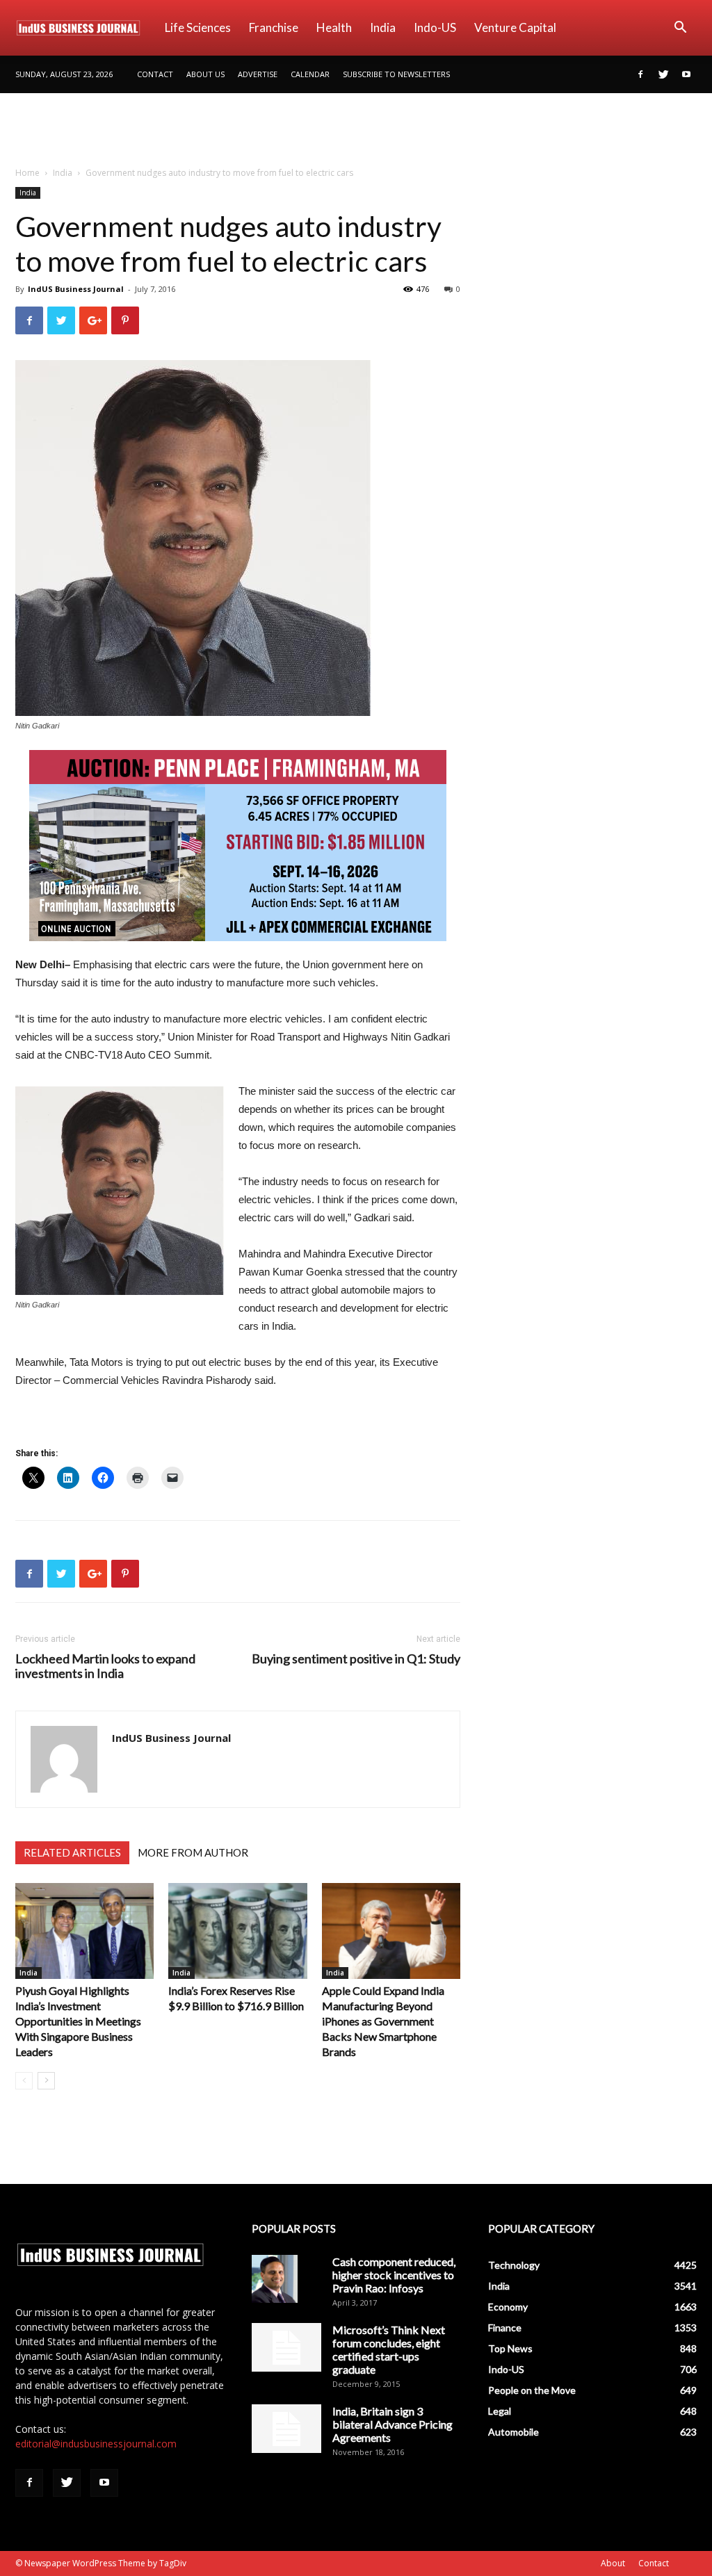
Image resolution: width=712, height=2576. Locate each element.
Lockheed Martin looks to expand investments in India (105, 1666)
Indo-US (435, 27)
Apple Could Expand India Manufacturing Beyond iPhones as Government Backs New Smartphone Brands (383, 2021)
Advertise (258, 74)
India (383, 27)
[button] (680, 29)
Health (334, 27)
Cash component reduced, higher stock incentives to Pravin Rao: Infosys (394, 2275)
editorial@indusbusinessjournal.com (96, 2444)
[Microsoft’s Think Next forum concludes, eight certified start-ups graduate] (286, 2347)
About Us (205, 74)
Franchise (274, 27)
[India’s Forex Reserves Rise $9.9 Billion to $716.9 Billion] (237, 1931)
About (613, 2563)
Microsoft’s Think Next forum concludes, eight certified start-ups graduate (389, 2349)
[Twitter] (663, 74)
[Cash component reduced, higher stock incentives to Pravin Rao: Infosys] (275, 2279)
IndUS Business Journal (76, 289)
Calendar (310, 74)
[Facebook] (640, 74)
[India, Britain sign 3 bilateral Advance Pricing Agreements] (286, 2429)
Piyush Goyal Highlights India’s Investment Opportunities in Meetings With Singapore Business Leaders (78, 2021)
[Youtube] (686, 74)
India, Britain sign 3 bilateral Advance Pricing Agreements (393, 2424)
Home (27, 173)
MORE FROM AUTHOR (193, 1852)
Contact (155, 74)
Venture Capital (515, 27)
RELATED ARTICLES (72, 1852)
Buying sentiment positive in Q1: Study (356, 1659)
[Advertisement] (356, 131)
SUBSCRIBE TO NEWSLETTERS (396, 74)
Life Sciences (198, 27)
